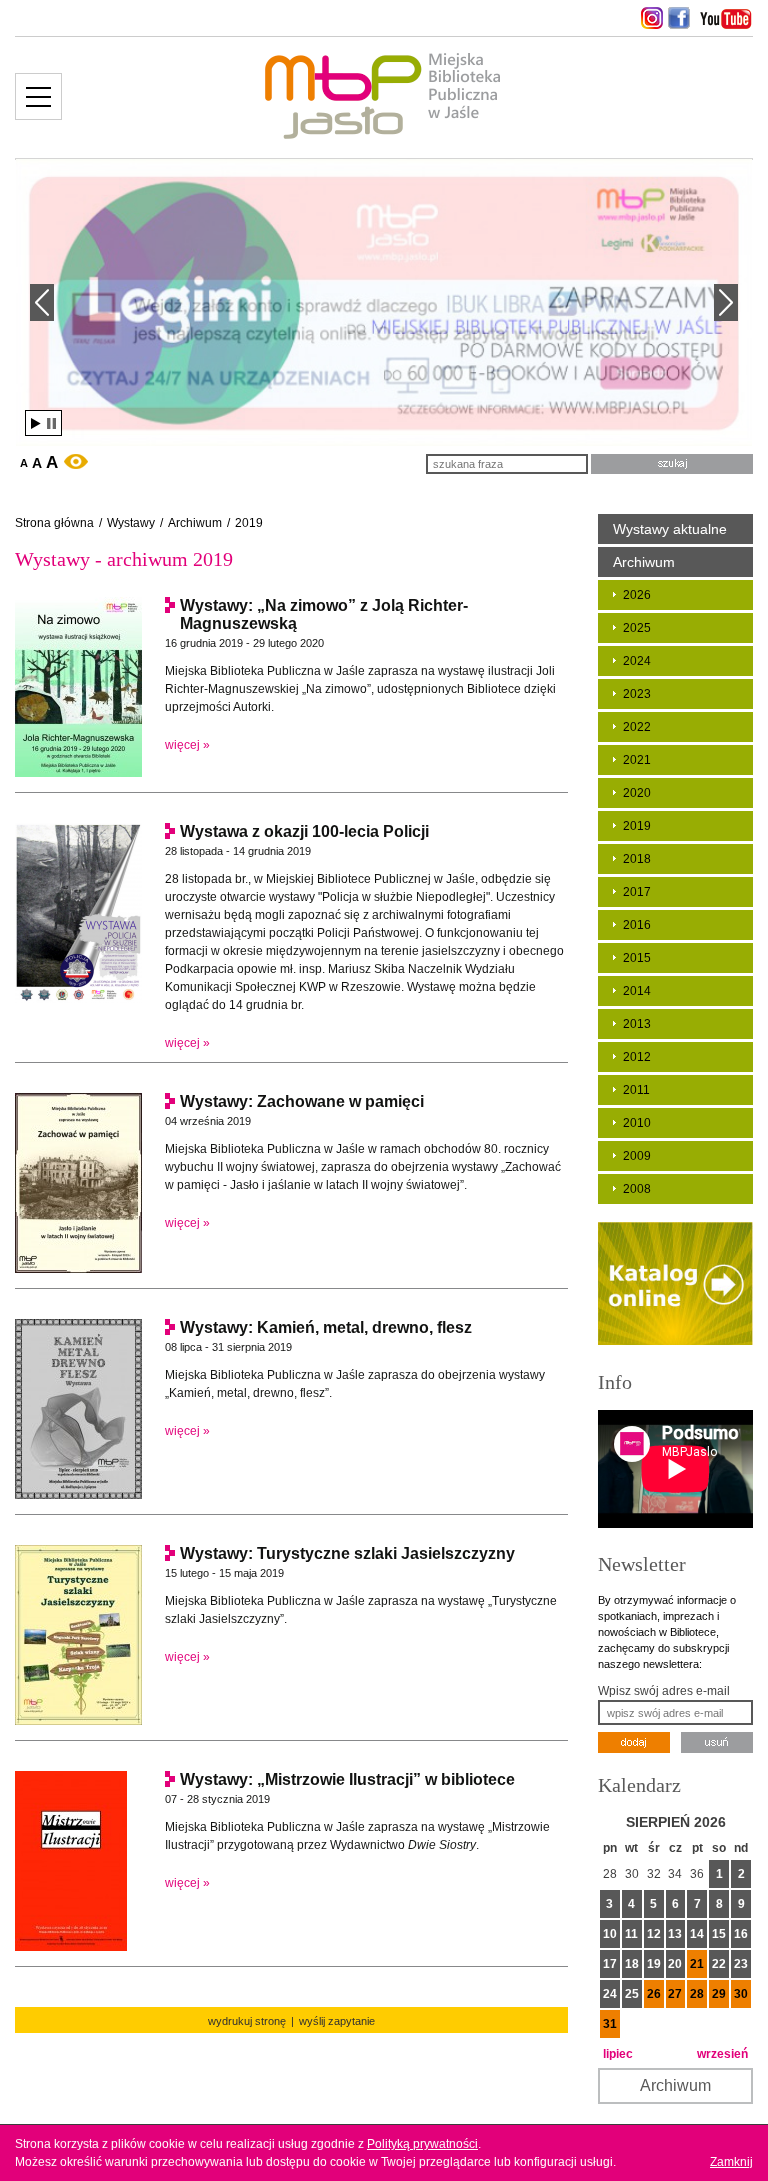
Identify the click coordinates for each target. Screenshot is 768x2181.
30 (741, 1994)
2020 (637, 793)
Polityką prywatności (422, 2144)
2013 (637, 1024)
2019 (249, 523)
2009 (637, 1156)
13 (675, 1934)
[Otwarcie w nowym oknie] (649, 18)
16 (741, 1934)
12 (654, 1934)
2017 (637, 892)
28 (697, 1994)
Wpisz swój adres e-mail (664, 1691)
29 (719, 1994)
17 (610, 1964)
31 (610, 2024)
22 (719, 1964)
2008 (637, 1189)
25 (632, 1994)
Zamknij (731, 2162)
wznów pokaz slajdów (36, 423)
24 (610, 1994)
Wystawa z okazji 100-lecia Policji (304, 831)
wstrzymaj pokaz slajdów (51, 423)
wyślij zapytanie (337, 2021)
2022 (637, 727)
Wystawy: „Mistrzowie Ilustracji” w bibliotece (347, 1779)
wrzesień (722, 2054)
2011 (636, 1090)
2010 (637, 1123)
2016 (637, 925)
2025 (637, 628)
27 (675, 1994)
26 (654, 1994)
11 (631, 1934)
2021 (637, 760)
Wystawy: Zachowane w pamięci (302, 1101)
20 (675, 1964)
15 (719, 1934)
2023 (637, 694)
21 (697, 1964)
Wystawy (131, 523)
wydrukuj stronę (247, 2021)
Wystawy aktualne (670, 529)
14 (697, 1934)
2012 (637, 1057)
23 (741, 1964)
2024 (637, 661)
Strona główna (54, 523)
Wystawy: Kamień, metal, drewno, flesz (326, 1327)
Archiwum (195, 523)
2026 (637, 595)
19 (654, 1964)
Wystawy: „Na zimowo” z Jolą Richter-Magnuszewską (324, 614)
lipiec (618, 2054)
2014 (637, 991)
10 (610, 1934)
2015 (637, 958)
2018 (637, 859)
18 (632, 1964)
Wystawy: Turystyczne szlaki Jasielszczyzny (347, 1553)
